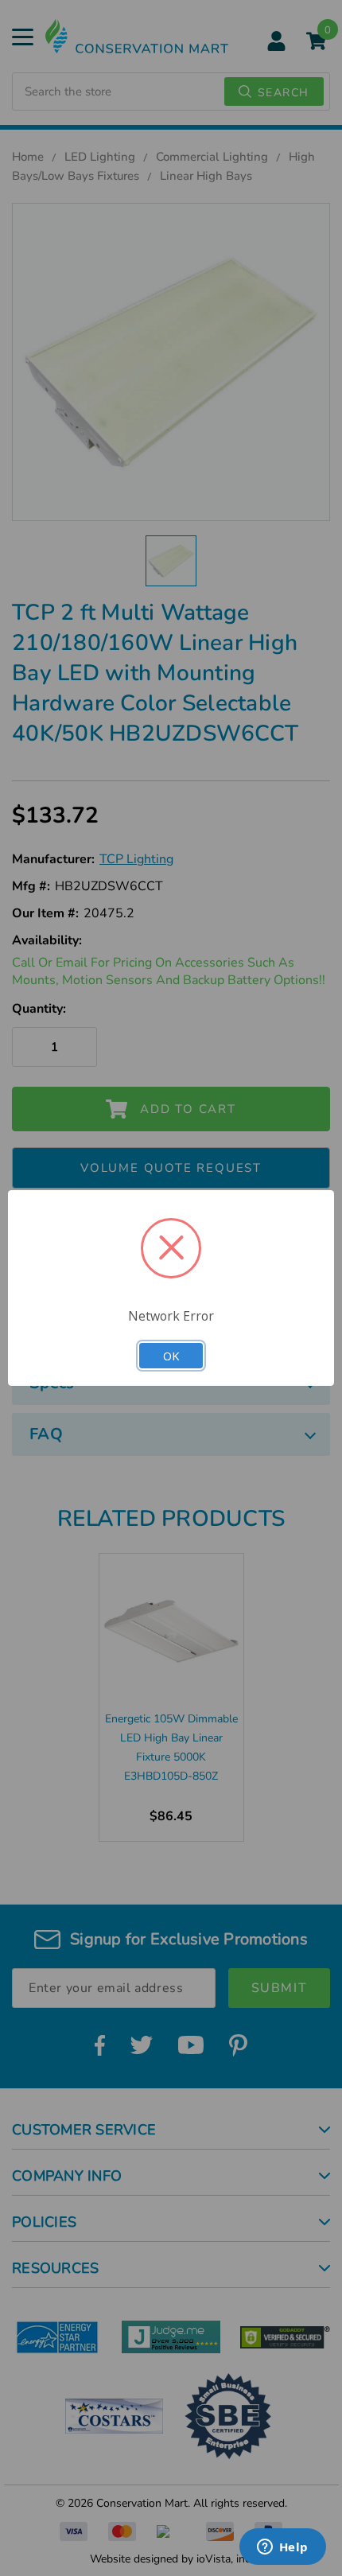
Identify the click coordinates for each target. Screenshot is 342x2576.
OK (171, 1356)
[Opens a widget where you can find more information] (282, 2548)
